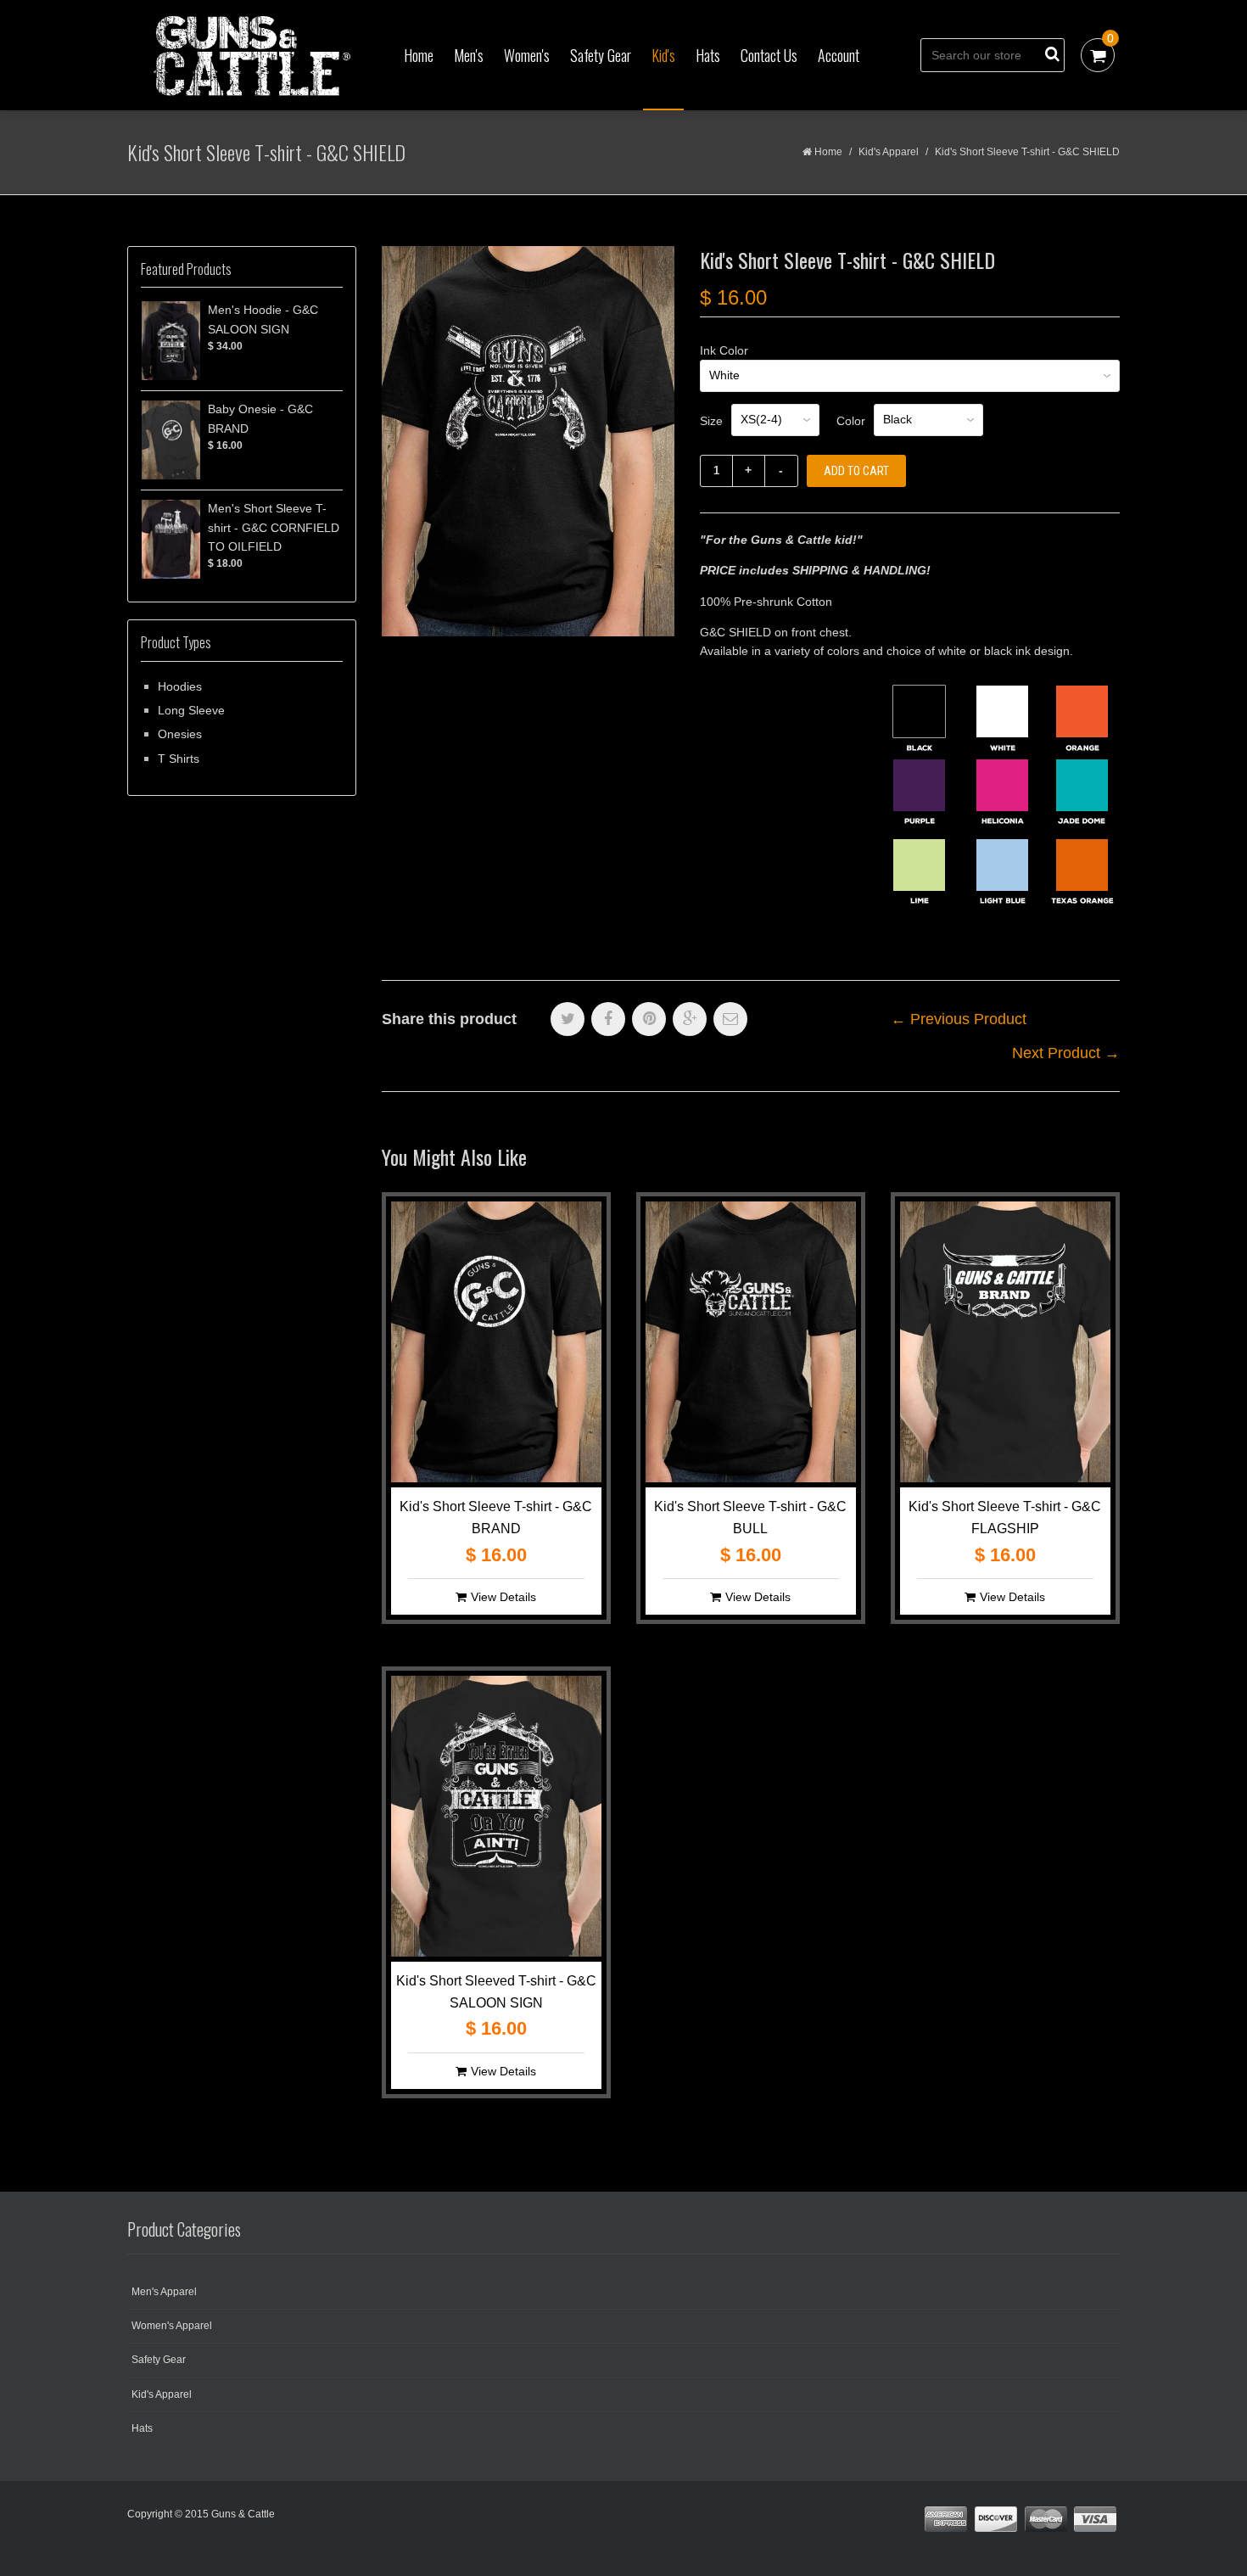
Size (711, 421)
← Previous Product (959, 1019)
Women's (527, 55)
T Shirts (179, 759)
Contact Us (769, 55)
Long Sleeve (191, 710)
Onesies (180, 734)
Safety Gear (601, 55)
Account (839, 55)
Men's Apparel (164, 2292)
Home (419, 55)
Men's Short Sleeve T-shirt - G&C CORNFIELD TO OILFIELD (274, 527)
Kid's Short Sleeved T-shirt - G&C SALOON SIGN (496, 1992)
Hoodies (180, 686)
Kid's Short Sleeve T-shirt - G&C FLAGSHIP (1005, 1518)
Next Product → (1066, 1053)
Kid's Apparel (889, 152)
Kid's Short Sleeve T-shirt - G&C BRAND (496, 1518)
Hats (708, 55)
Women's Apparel (172, 2326)
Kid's (663, 55)
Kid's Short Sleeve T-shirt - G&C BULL (750, 1518)
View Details (503, 1597)
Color (851, 421)
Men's (469, 55)
